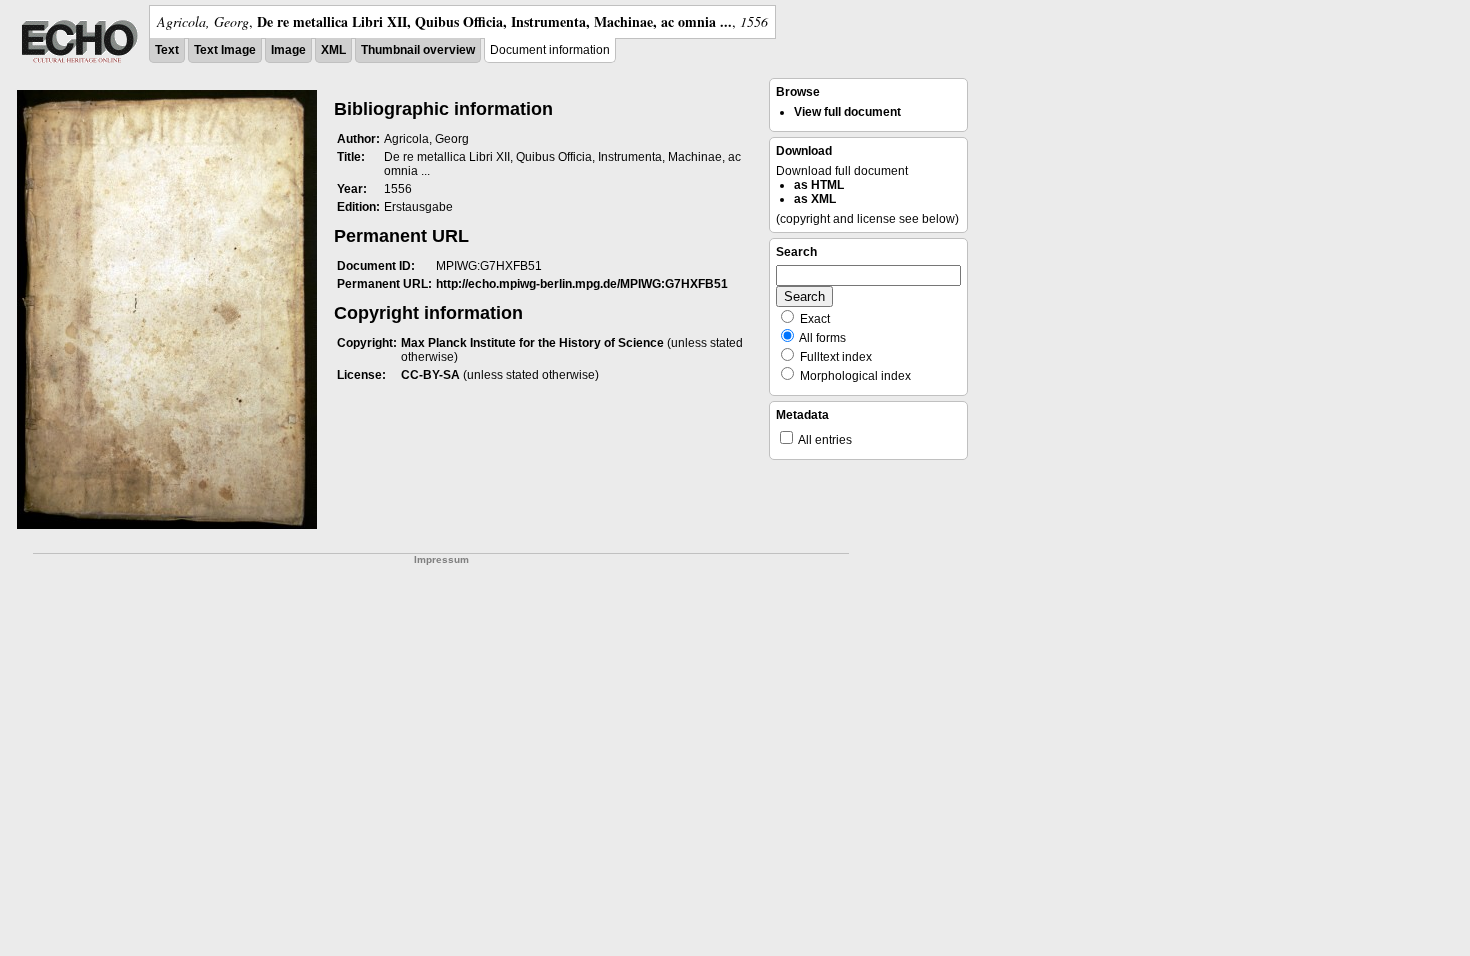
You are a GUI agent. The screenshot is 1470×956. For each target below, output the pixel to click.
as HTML (819, 185)
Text (167, 50)
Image (288, 50)
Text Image (225, 50)
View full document (847, 112)
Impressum (441, 559)
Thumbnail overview (418, 50)
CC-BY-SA (430, 375)
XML (333, 50)
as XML (815, 199)
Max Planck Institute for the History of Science (532, 343)
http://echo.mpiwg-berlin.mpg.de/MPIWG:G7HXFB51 (582, 284)
